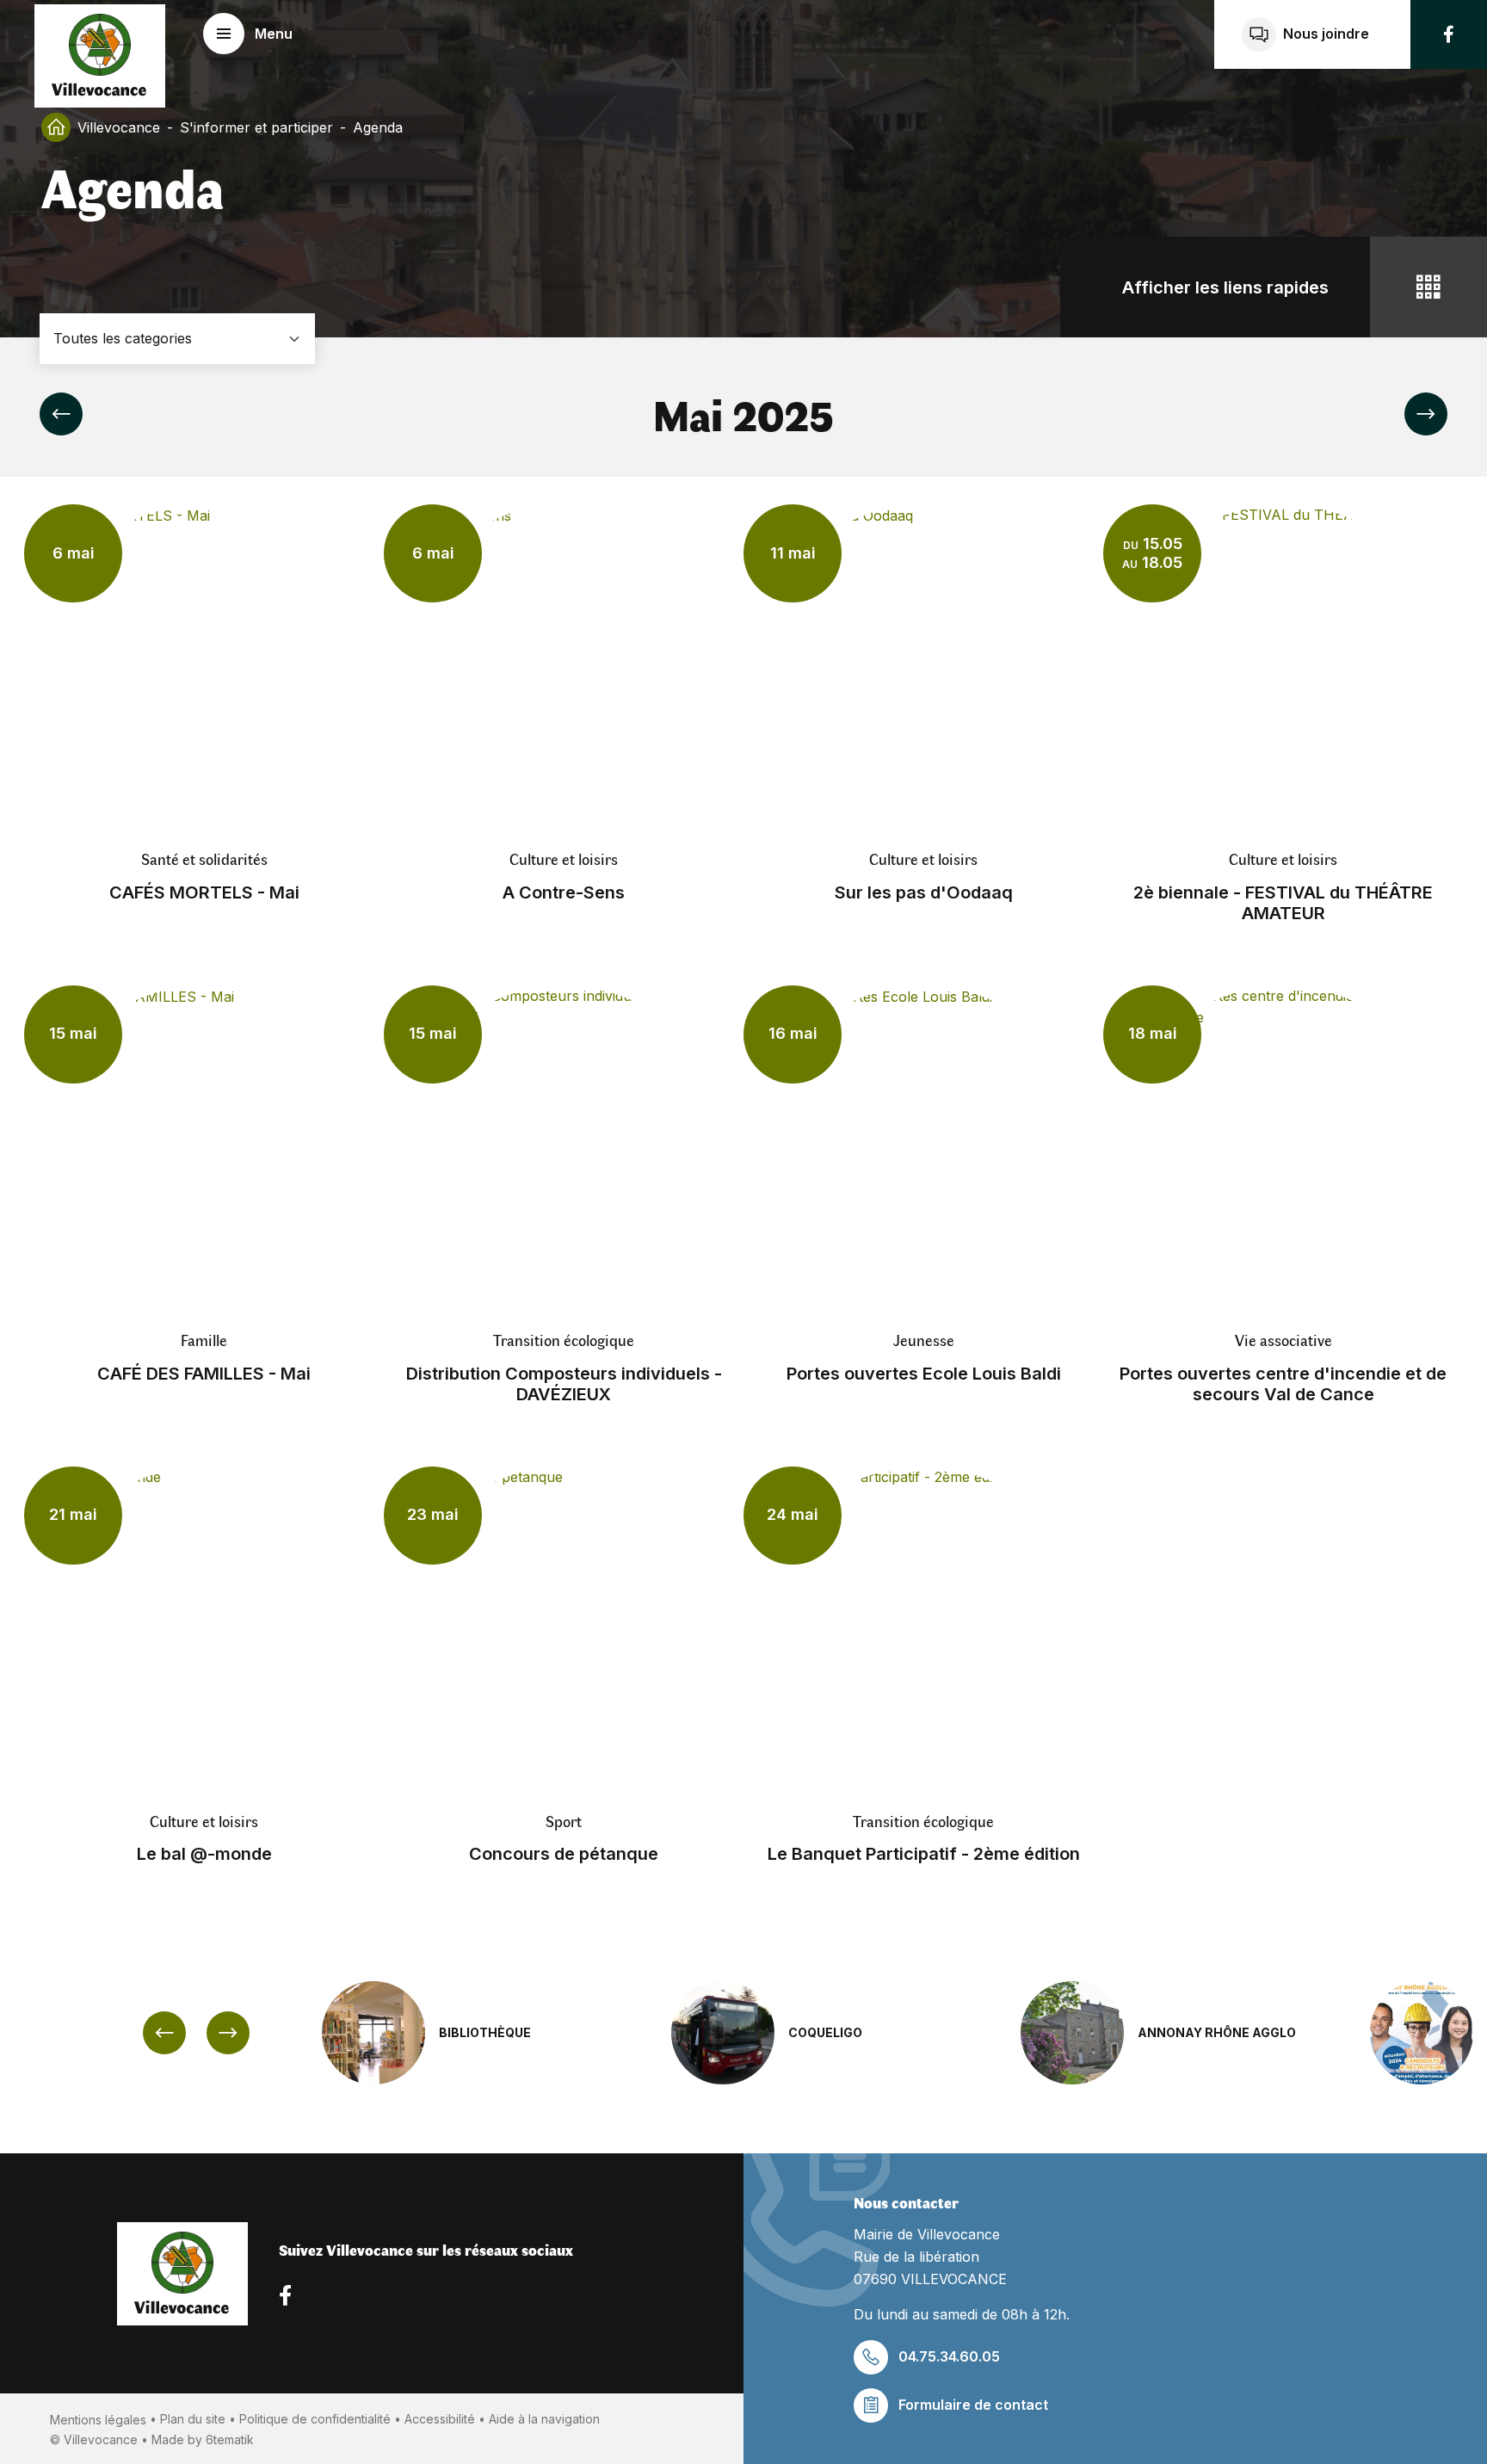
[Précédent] (61, 414)
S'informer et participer (256, 127)
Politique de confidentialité (315, 2419)
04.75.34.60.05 (949, 2356)
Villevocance (119, 127)
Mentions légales (98, 2420)
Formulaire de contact (973, 2405)
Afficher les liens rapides (1225, 287)
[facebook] (1449, 34)
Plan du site (193, 2419)
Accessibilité (440, 2419)
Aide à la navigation (544, 2419)
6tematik (230, 2439)
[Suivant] (1426, 414)
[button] (248, 34)
